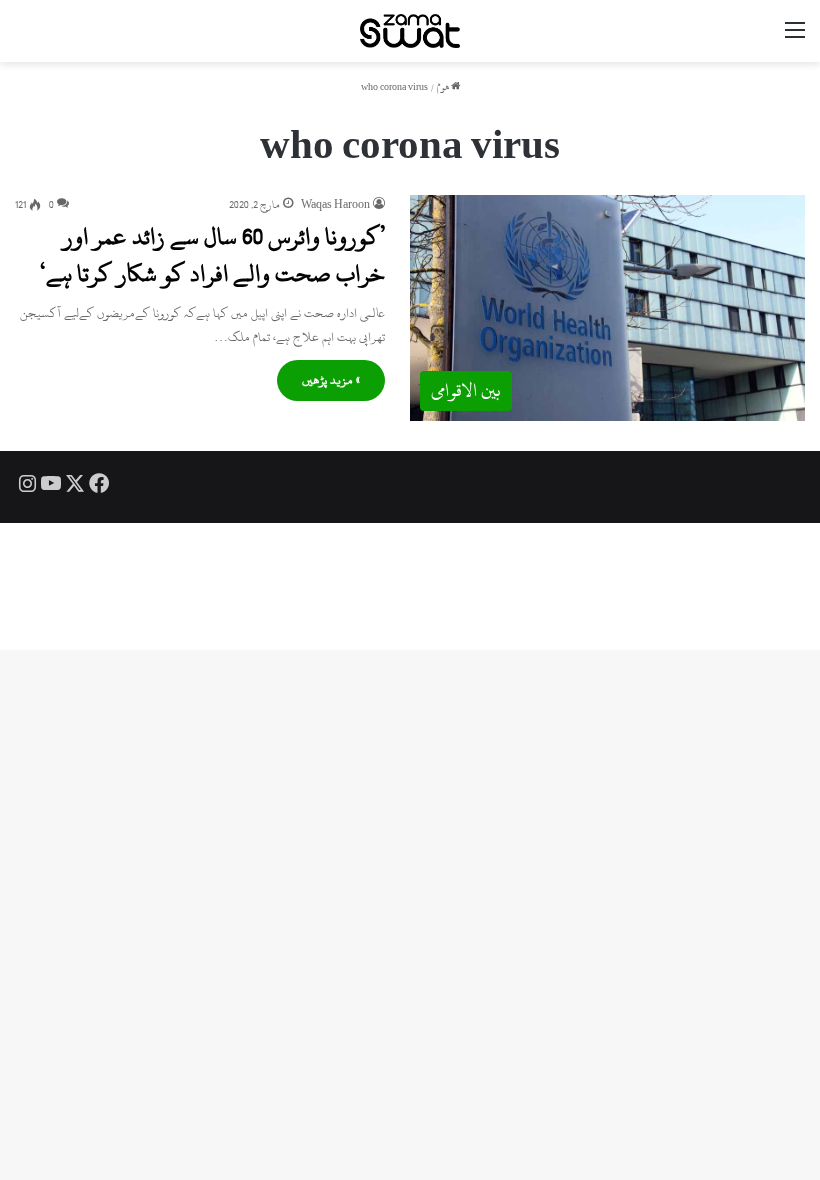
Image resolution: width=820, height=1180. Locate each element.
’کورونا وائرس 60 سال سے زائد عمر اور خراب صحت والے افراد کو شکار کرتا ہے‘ (212, 255)
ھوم (444, 87)
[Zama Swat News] (410, 31)
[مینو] (795, 38)
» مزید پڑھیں (331, 380)
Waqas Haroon (335, 205)
